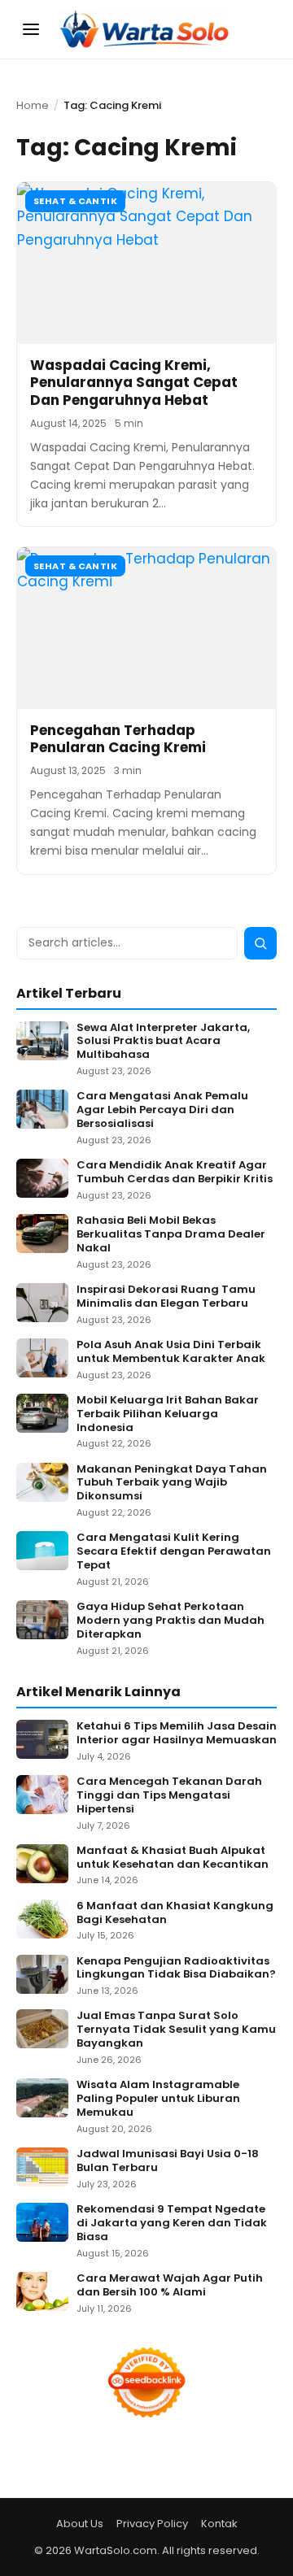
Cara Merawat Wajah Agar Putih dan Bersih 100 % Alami (170, 2286)
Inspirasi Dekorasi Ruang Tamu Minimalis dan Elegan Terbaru (166, 1297)
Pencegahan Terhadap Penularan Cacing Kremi (118, 739)
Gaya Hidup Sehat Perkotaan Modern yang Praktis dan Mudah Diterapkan (171, 1621)
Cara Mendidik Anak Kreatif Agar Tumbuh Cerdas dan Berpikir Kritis (175, 1173)
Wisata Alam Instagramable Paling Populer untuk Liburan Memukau (158, 2099)
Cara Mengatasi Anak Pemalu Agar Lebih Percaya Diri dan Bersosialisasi (162, 1110)
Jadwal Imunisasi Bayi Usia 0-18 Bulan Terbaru (168, 2161)
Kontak (219, 2524)
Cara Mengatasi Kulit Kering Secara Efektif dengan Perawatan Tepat (174, 1552)
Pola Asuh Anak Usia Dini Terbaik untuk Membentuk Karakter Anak (171, 1352)
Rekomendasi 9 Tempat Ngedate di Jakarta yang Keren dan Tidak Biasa (172, 2224)
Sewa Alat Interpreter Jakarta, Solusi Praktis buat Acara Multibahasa (163, 1042)
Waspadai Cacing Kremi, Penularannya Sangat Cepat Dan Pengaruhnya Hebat (134, 383)
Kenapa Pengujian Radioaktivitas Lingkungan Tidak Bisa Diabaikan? (176, 1969)
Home (33, 105)
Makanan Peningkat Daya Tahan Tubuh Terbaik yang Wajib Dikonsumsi (172, 1484)
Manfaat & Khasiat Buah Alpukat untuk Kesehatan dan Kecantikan (173, 1858)
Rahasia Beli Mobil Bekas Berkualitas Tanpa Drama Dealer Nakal (171, 1235)
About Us (80, 2524)
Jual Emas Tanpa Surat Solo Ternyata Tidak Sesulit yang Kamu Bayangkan (176, 2030)
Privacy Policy (152, 2524)
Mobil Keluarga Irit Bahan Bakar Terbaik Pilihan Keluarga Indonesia (168, 1414)
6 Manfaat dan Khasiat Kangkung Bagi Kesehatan (175, 1913)
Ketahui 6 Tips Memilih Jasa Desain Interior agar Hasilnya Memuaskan (177, 1734)
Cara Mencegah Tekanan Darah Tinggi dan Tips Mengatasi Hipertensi (169, 1796)
